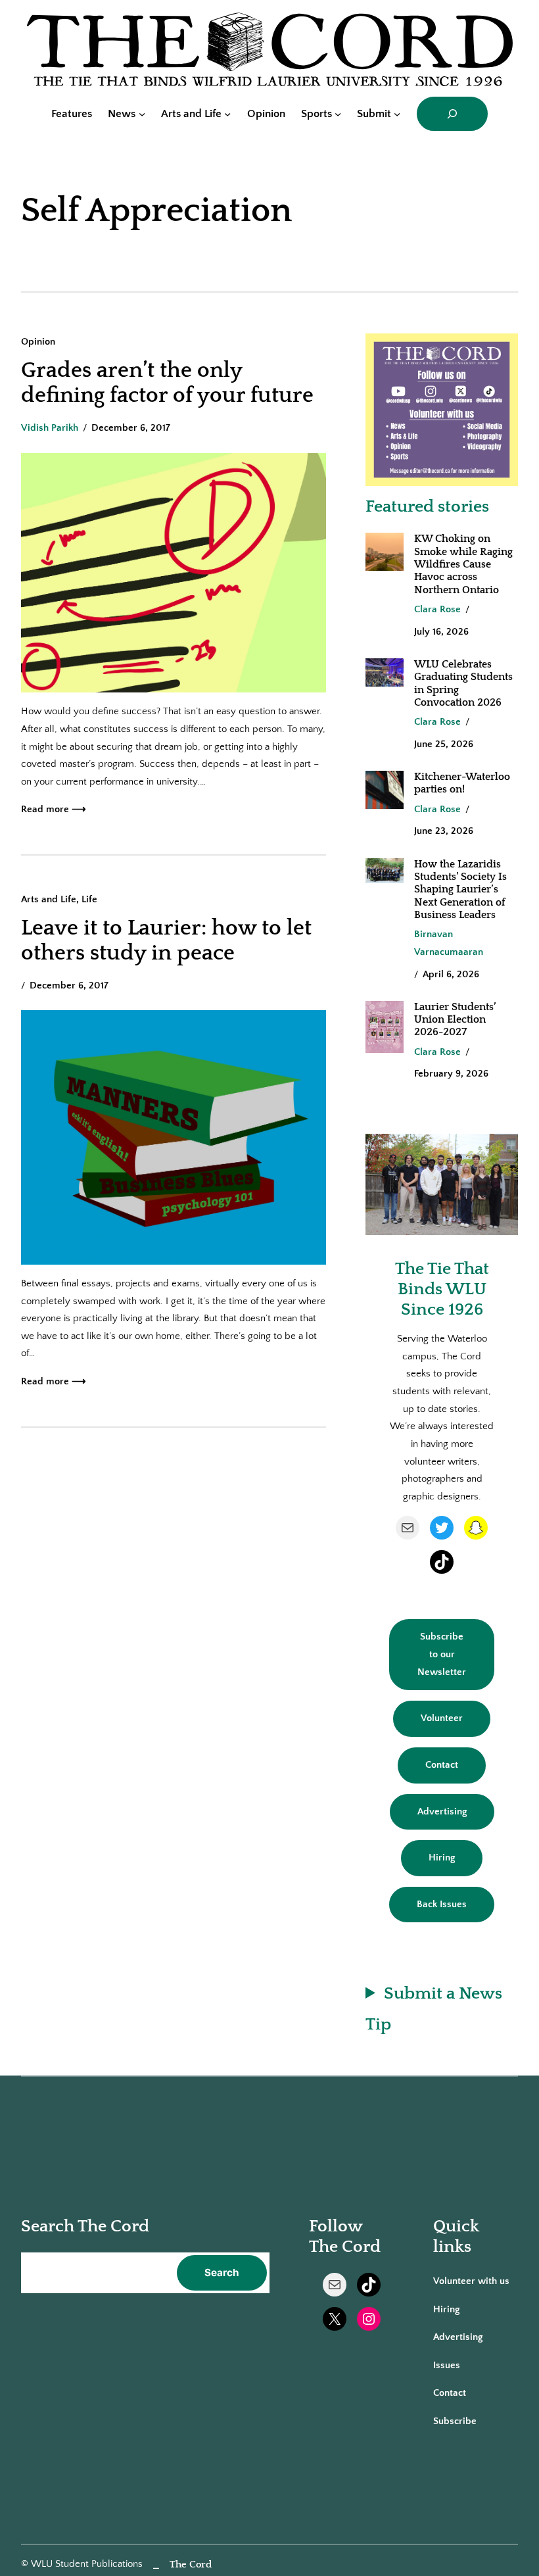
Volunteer (442, 1718)
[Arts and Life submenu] (227, 114)
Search (222, 2272)
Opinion (38, 342)
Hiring (442, 1858)
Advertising (442, 1811)
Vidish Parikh (50, 428)
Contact (442, 1765)
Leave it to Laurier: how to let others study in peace (166, 941)
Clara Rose (437, 609)
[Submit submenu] (397, 114)
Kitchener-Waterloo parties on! (462, 783)
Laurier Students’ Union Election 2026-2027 (455, 1020)
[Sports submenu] (338, 114)
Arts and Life (49, 899)
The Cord (191, 2564)
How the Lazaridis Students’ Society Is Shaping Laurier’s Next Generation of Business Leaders (460, 889)
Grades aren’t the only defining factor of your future (167, 383)
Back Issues (442, 1904)
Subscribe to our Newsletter (442, 1654)
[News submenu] (142, 114)
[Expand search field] (452, 114)
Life (89, 899)
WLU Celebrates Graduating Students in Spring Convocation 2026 (463, 683)
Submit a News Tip (434, 2009)
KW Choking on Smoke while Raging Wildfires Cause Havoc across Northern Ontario (463, 564)
